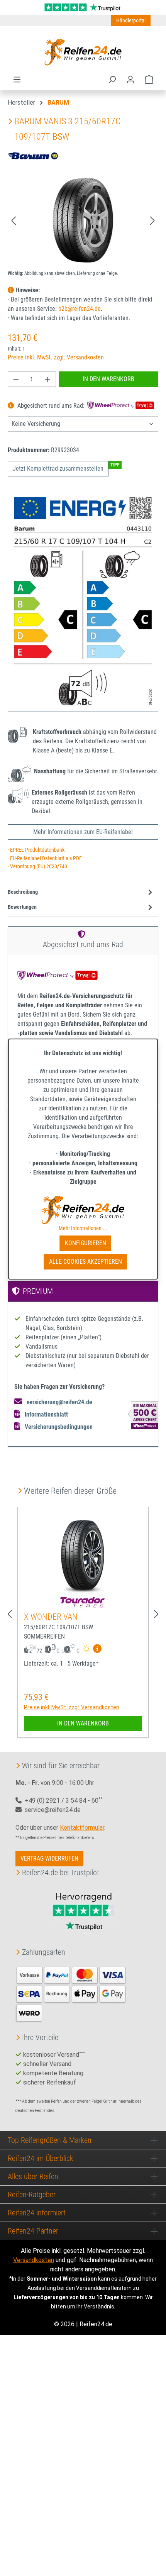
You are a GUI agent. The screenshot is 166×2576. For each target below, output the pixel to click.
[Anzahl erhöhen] (48, 379)
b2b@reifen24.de (80, 309)
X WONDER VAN (51, 1617)
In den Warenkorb (108, 379)
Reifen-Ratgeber (32, 2195)
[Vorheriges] (14, 220)
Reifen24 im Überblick (41, 2158)
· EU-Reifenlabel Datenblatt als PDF (45, 858)
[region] (83, 220)
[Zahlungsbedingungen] (71, 1993)
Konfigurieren (86, 1243)
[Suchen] (112, 80)
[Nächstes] (152, 220)
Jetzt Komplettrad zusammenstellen (58, 469)
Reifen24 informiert (37, 2213)
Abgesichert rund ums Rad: (51, 406)
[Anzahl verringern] (16, 379)
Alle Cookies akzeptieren (86, 1262)
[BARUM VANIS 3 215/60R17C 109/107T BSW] (83, 220)
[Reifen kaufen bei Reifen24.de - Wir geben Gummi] (83, 52)
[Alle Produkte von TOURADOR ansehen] (83, 1602)
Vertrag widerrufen (49, 1858)
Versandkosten (34, 2260)
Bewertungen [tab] (22, 907)
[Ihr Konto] (130, 80)
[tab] (81, 892)
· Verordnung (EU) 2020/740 (37, 867)
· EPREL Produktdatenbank (36, 850)
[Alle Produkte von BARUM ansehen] (35, 155)
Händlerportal (131, 20)
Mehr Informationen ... (83, 1228)
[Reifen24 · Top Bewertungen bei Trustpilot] (83, 7)
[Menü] (17, 80)
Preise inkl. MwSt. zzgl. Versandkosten (56, 357)
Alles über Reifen (33, 2176)
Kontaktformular (82, 1828)
